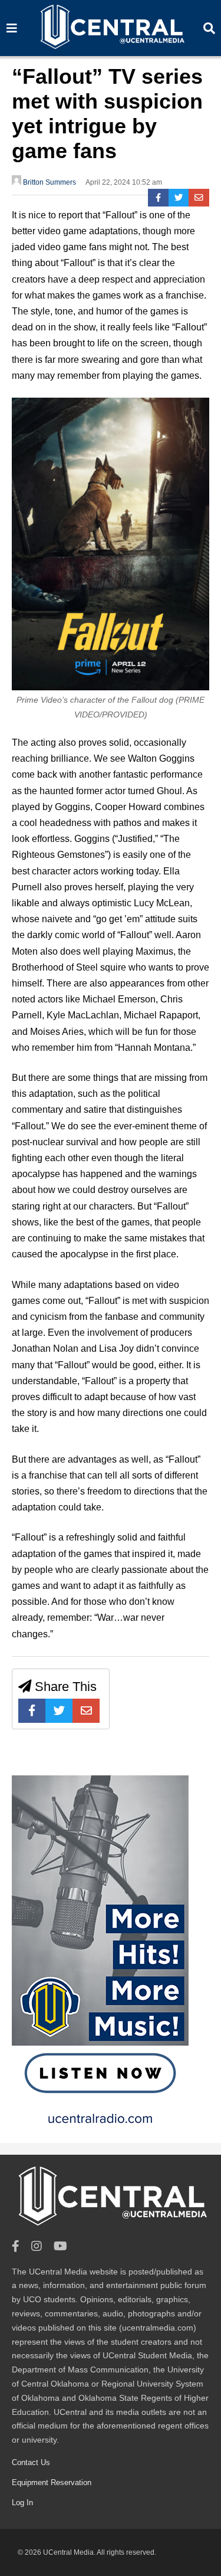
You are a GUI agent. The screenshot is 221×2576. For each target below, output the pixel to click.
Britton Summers (49, 182)
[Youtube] (60, 2246)
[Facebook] (158, 198)
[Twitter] (179, 198)
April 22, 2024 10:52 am (124, 182)
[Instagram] (37, 2246)
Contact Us (31, 2462)
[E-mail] (199, 198)
